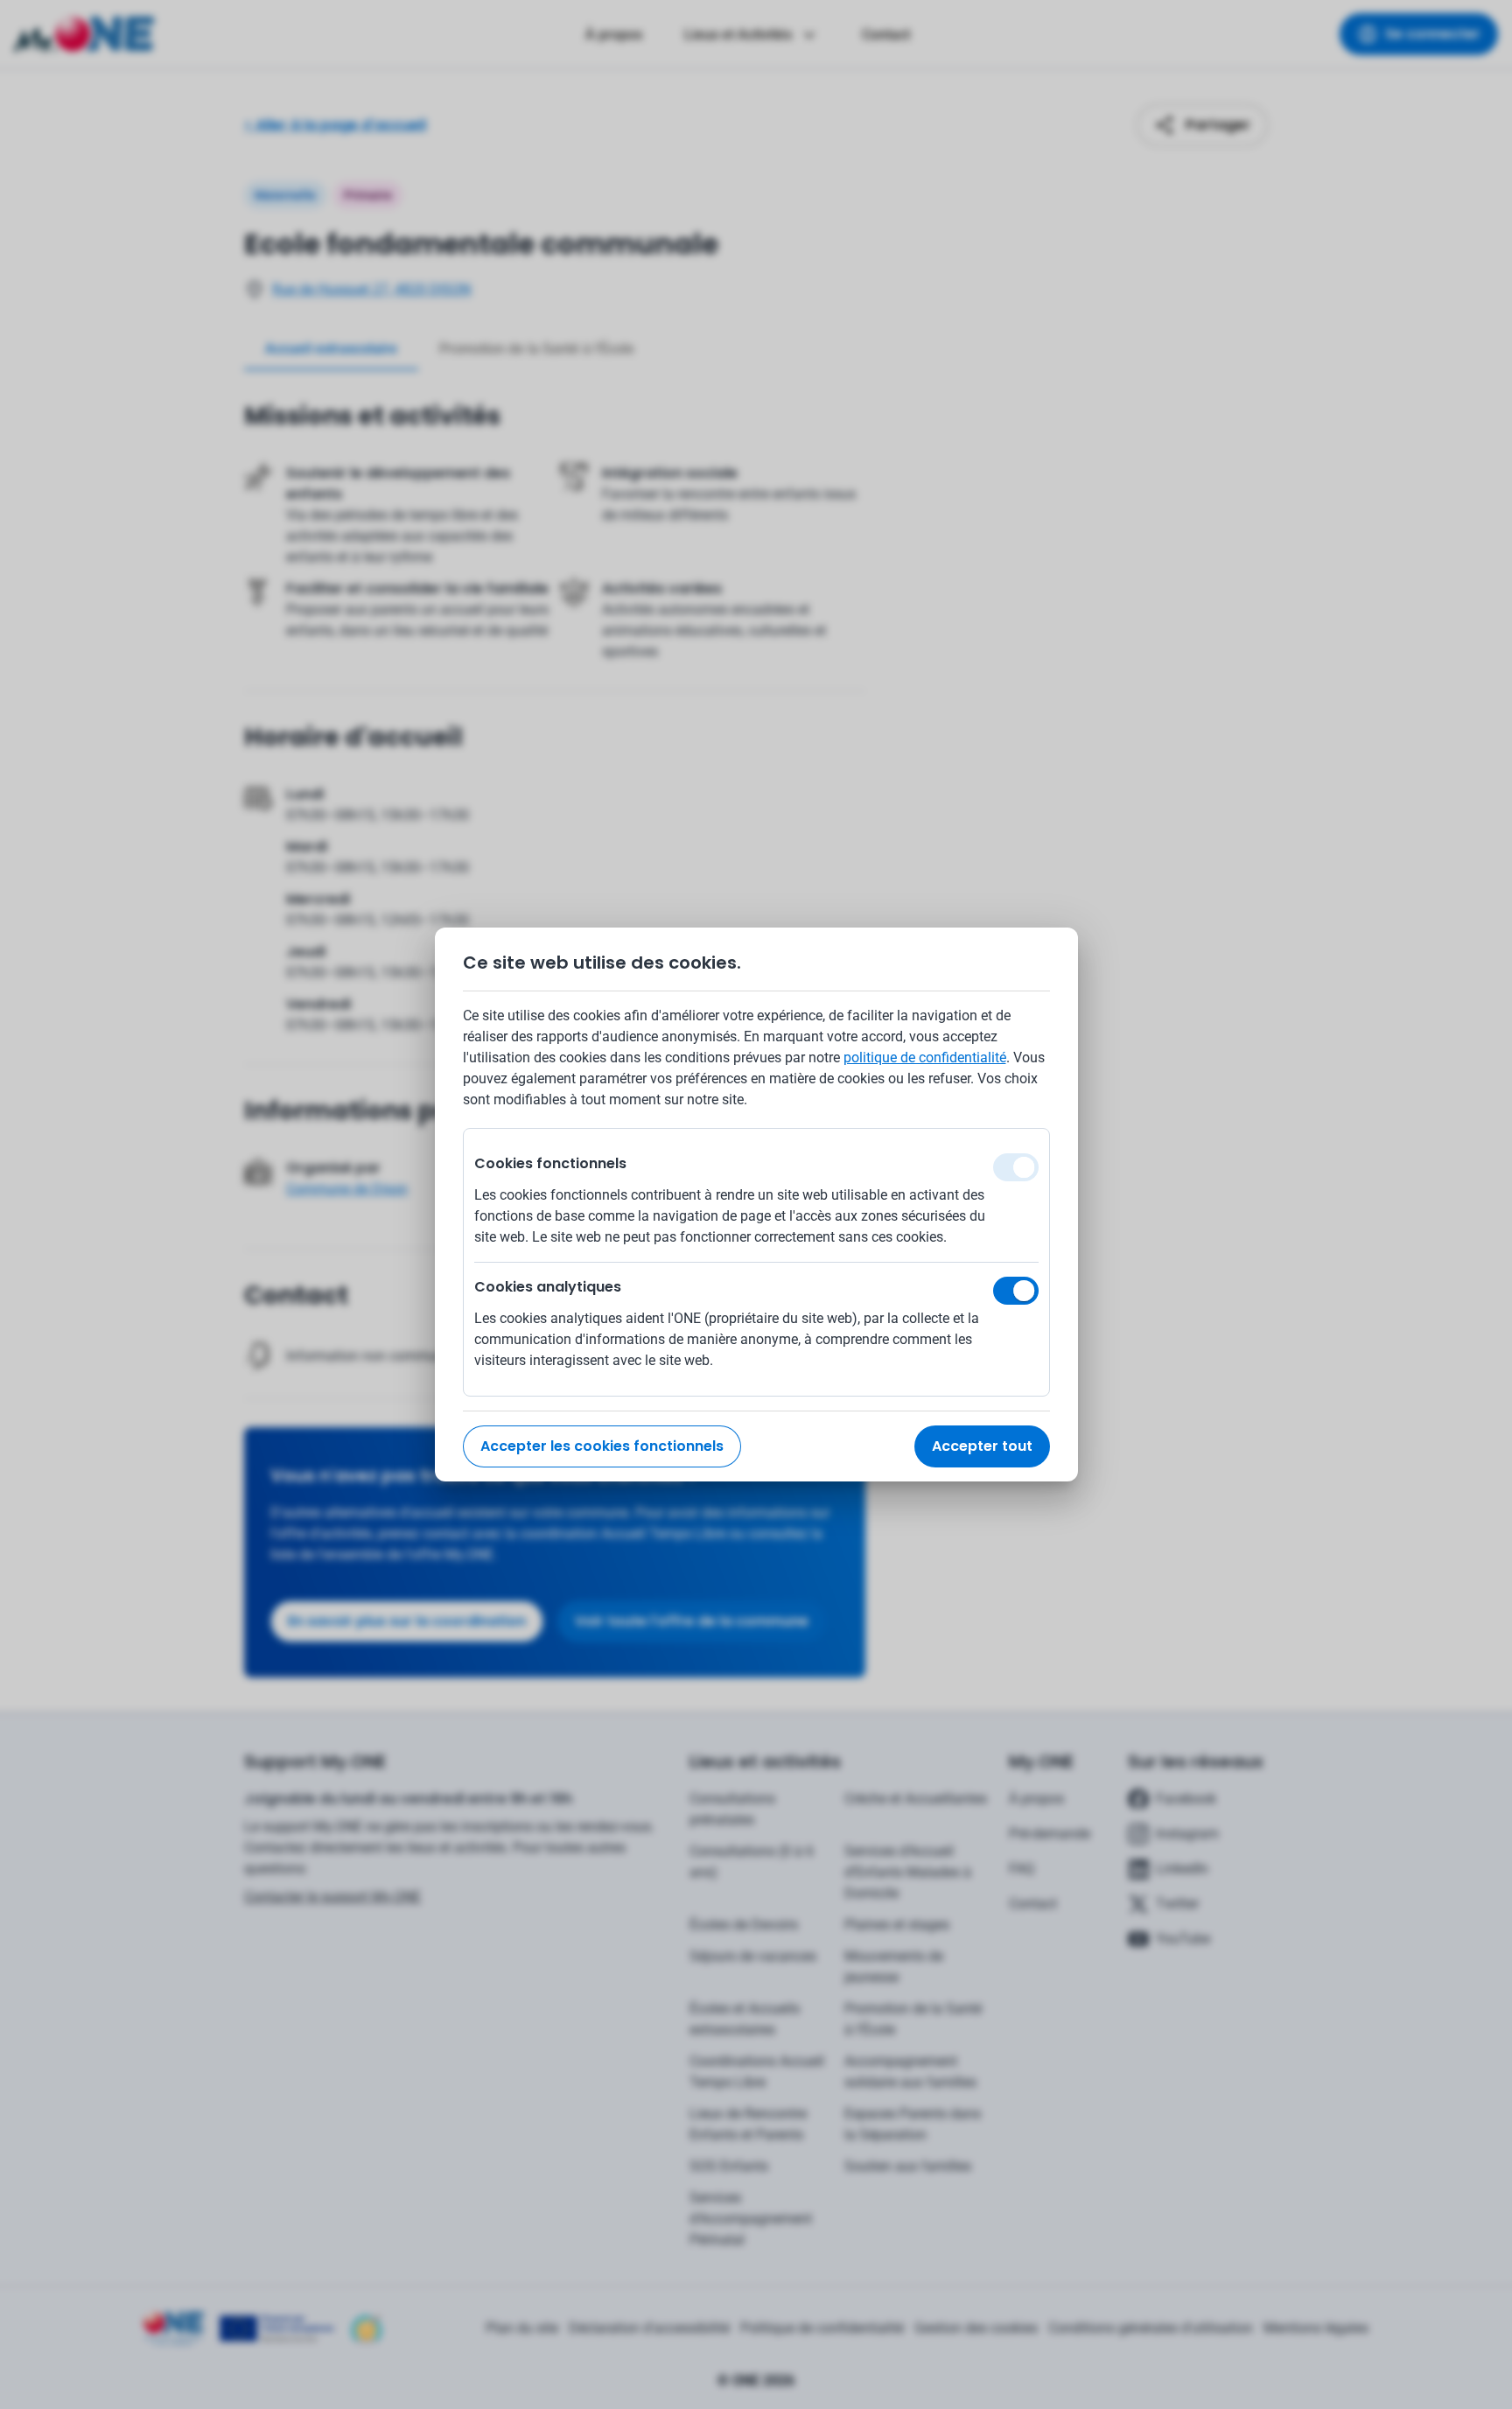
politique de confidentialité (925, 1057)
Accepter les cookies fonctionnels (602, 1446)
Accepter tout (982, 1446)
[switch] (1016, 1291)
